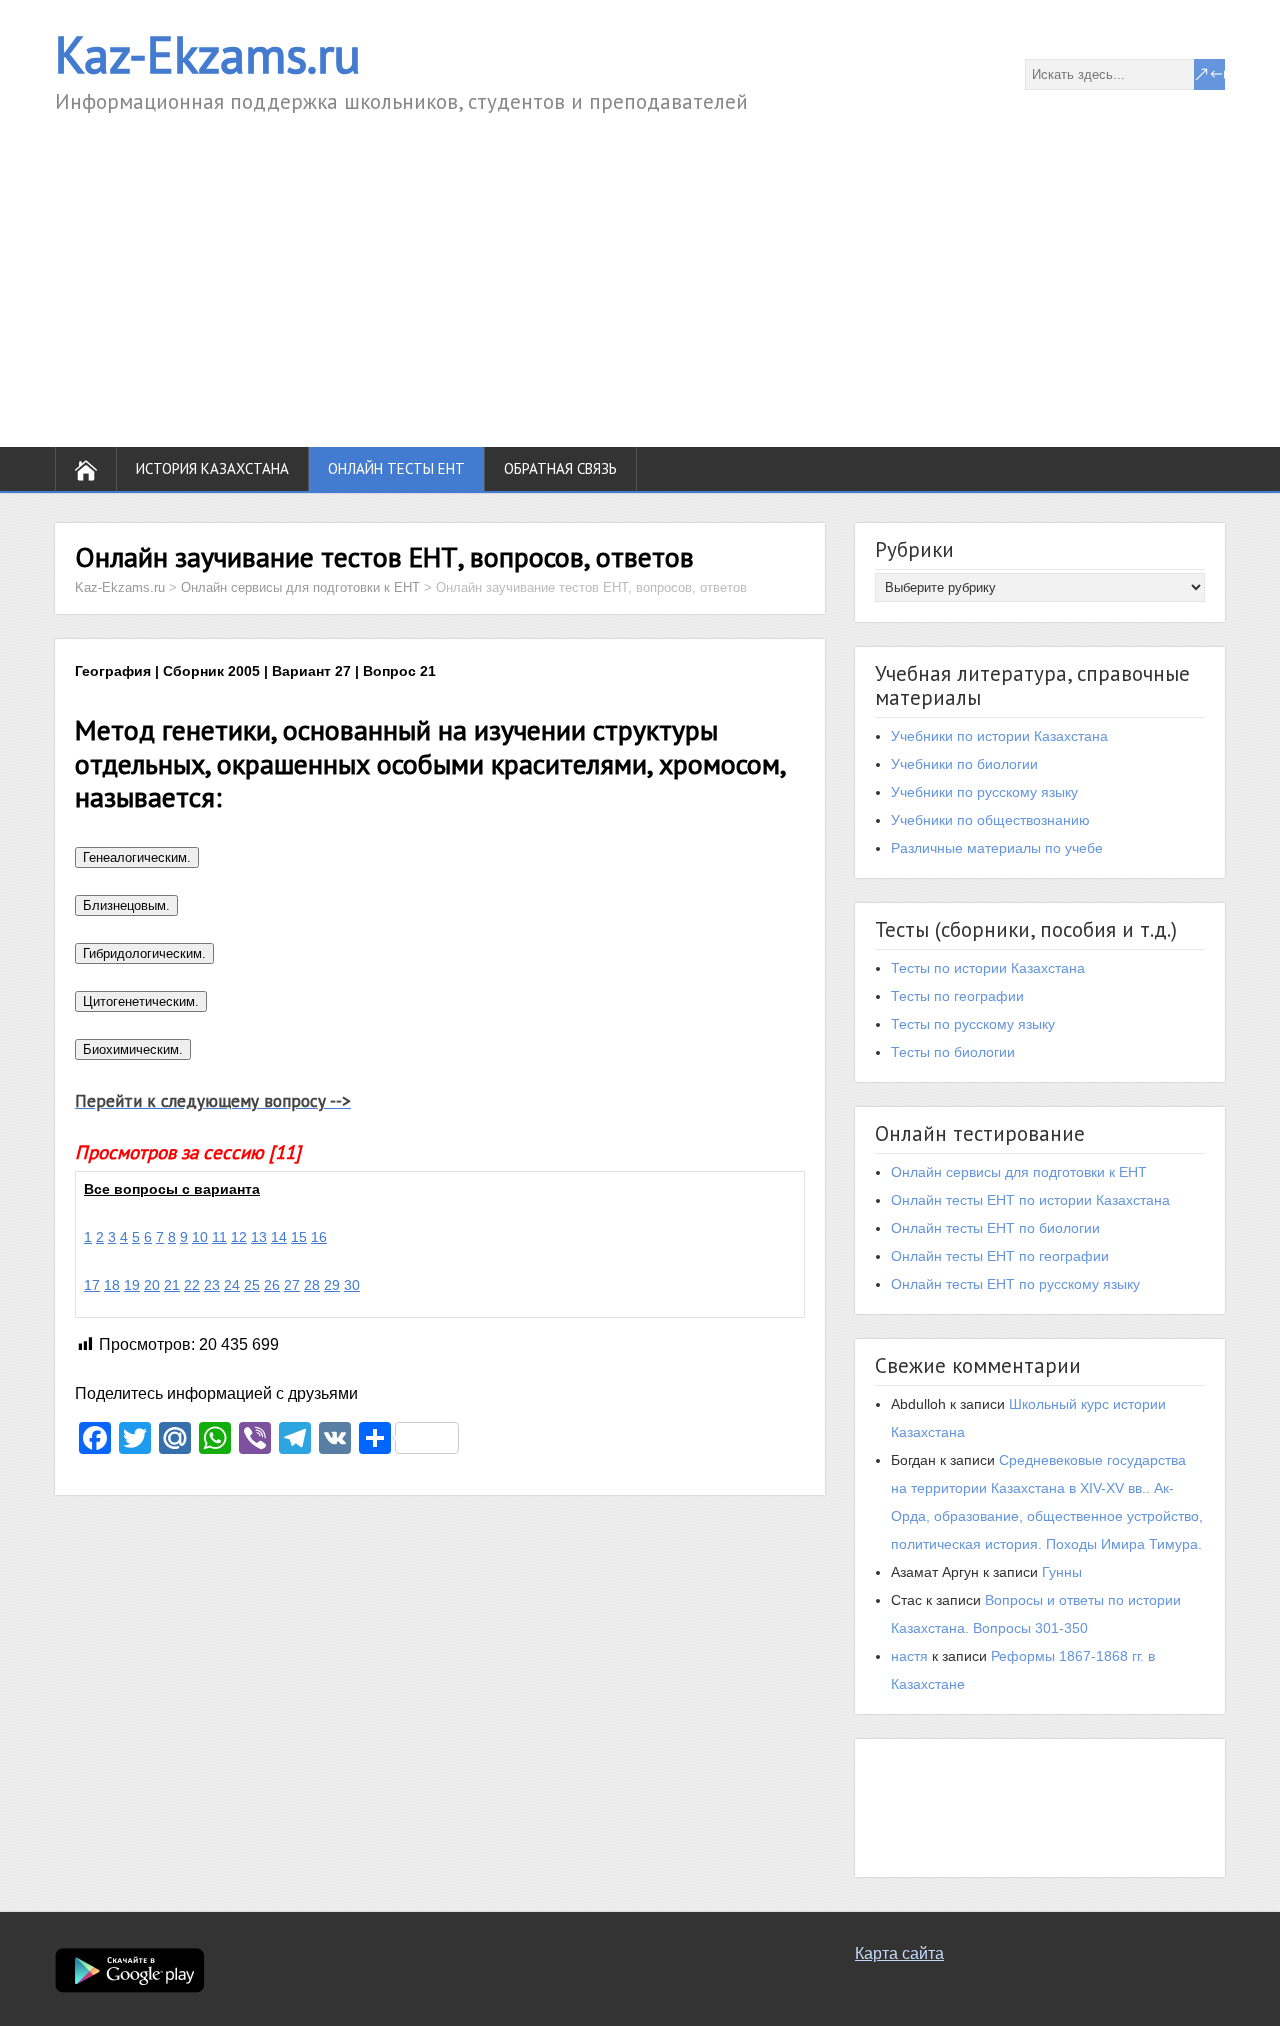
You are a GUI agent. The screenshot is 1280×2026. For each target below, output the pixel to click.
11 (219, 1237)
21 (172, 1285)
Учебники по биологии (964, 764)
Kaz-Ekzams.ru (208, 54)
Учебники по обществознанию (990, 820)
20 (152, 1285)
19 (132, 1285)
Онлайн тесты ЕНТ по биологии (995, 1228)
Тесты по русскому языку (973, 1024)
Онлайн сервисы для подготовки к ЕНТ (1019, 1172)
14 (279, 1237)
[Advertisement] (640, 267)
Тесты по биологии (953, 1052)
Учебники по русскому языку (984, 792)
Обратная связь (560, 468)
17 (92, 1285)
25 (252, 1285)
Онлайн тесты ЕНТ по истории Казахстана (1030, 1200)
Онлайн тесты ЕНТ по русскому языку (1015, 1284)
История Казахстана (212, 468)
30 (352, 1285)
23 (212, 1285)
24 (232, 1285)
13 (259, 1237)
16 (319, 1237)
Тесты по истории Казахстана (988, 968)
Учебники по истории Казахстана (999, 736)
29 (332, 1285)
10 (200, 1237)
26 (272, 1285)
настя (909, 1656)
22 (192, 1285)
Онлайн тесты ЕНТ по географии (1000, 1256)
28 (312, 1285)
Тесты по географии (957, 996)
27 (292, 1285)
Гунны (1062, 1572)
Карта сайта (899, 1953)
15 (299, 1237)
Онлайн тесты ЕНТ (396, 468)
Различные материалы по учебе (997, 848)
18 (112, 1285)
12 (239, 1237)
